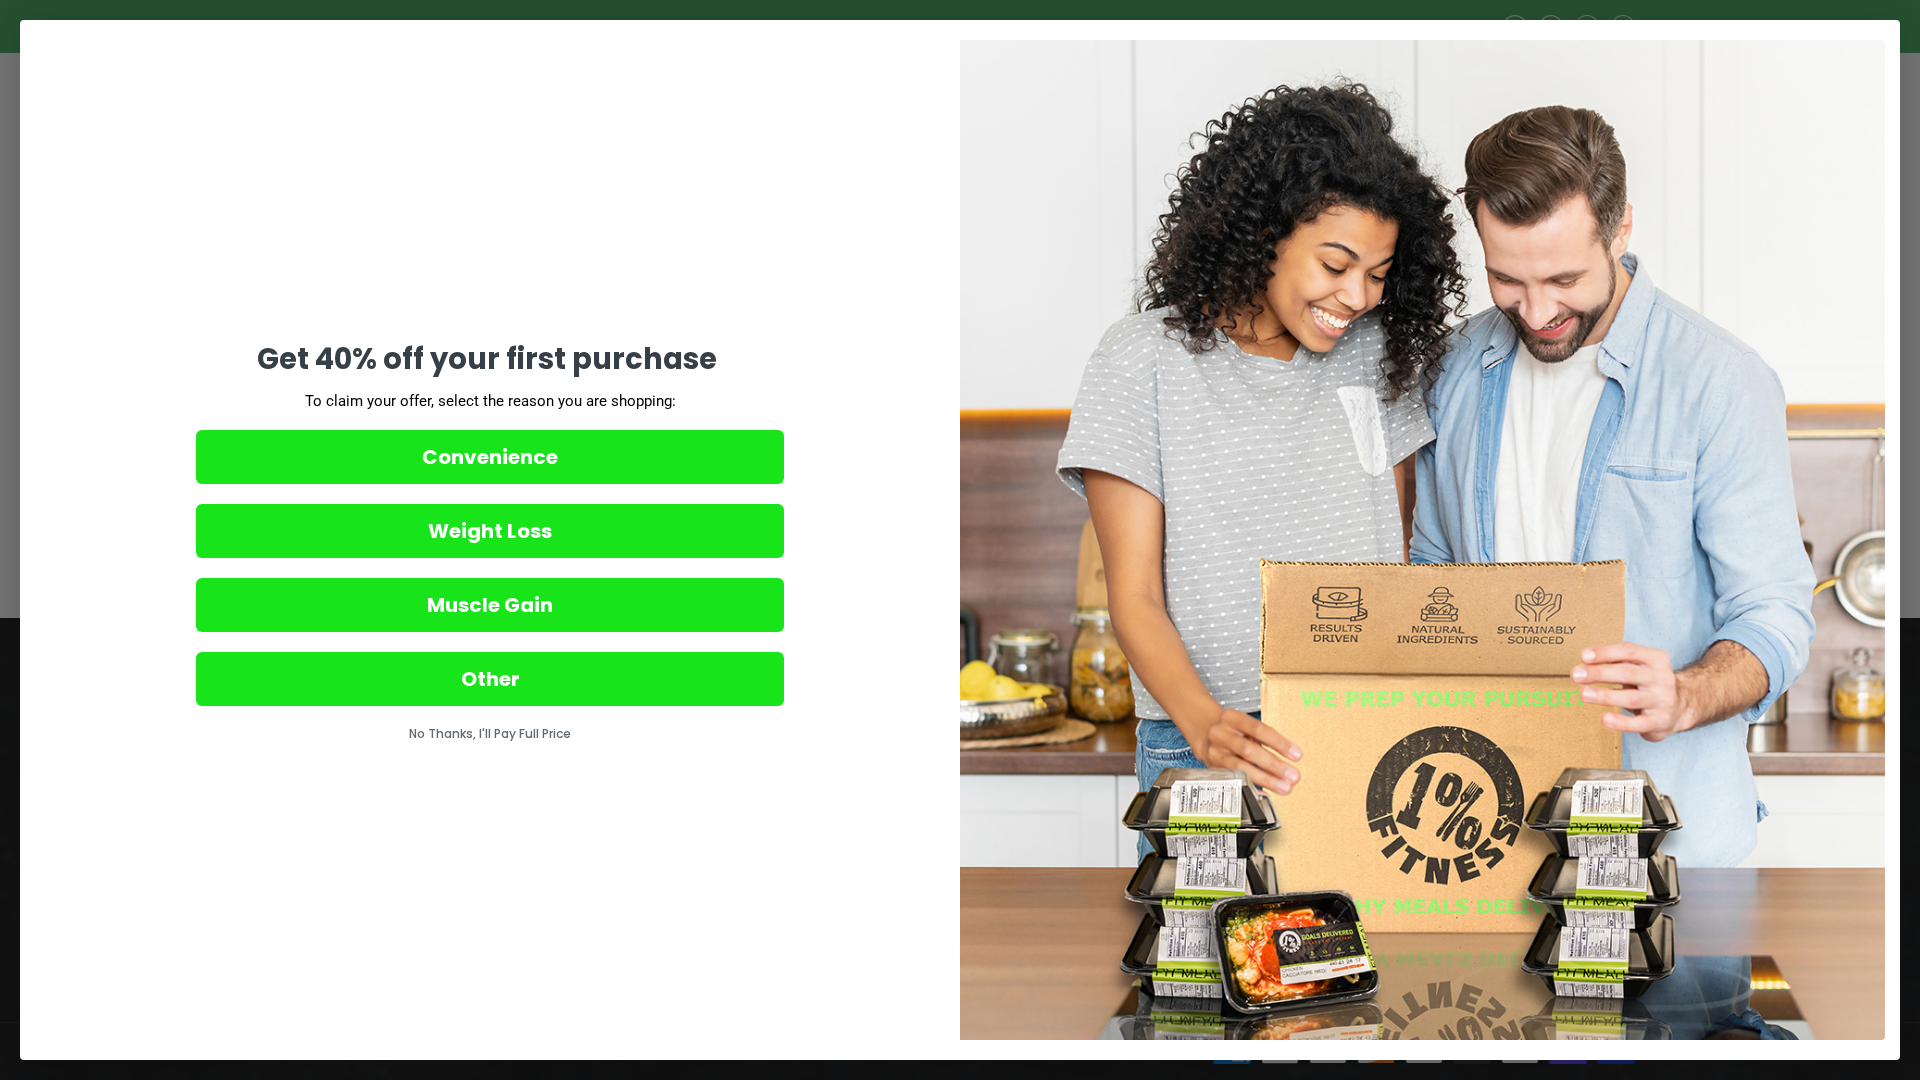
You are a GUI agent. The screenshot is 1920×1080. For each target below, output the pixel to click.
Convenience (490, 457)
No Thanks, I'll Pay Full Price (490, 733)
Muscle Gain (490, 605)
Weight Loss (490, 531)
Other (490, 679)
